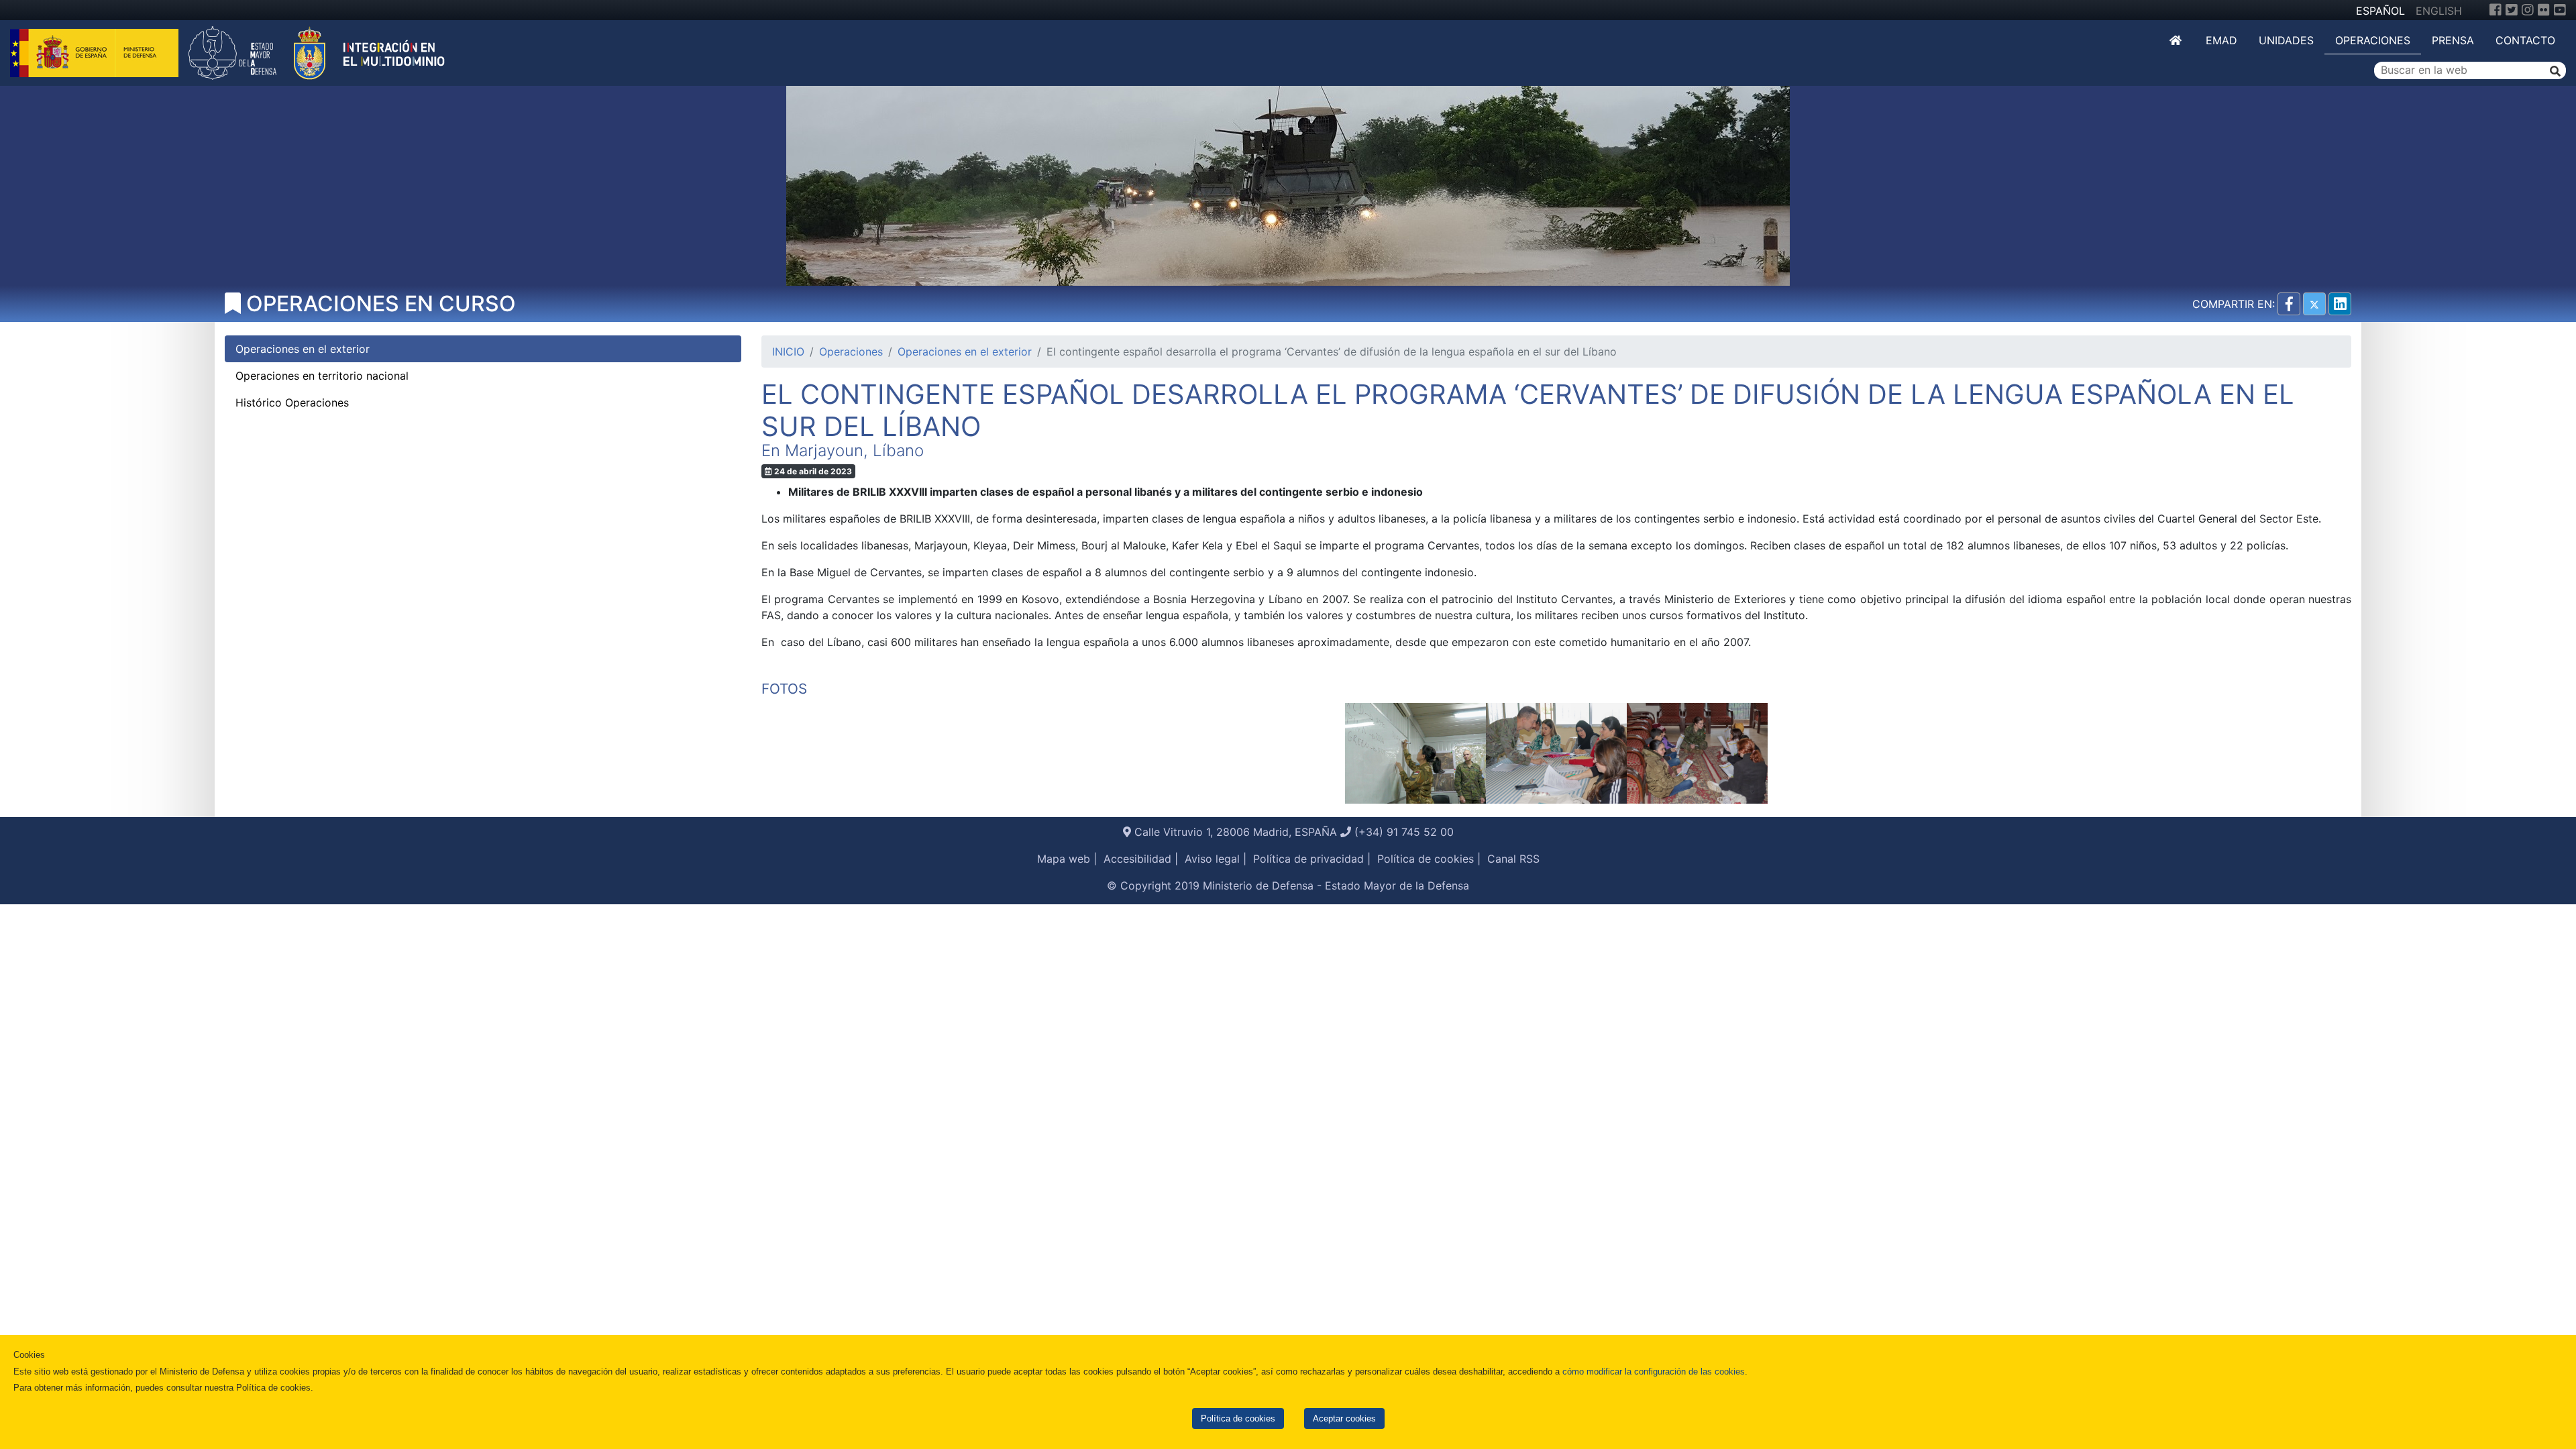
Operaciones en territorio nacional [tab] (322, 376)
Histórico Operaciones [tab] (292, 402)
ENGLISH (2439, 11)
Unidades (2286, 40)
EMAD (2221, 40)
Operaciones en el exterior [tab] (303, 349)
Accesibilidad (1137, 859)
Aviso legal (1212, 859)
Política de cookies (1238, 1418)
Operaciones (2373, 40)
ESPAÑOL (2380, 11)
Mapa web (1064, 859)
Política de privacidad (1308, 859)
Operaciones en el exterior (965, 352)
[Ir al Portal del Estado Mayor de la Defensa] (317, 52)
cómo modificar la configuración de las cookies (1654, 1372)
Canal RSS (1513, 859)
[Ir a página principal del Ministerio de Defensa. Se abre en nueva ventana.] (96, 52)
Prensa (2453, 40)
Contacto (2525, 40)
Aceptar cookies (1344, 1418)
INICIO (788, 352)
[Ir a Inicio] (2177, 40)
